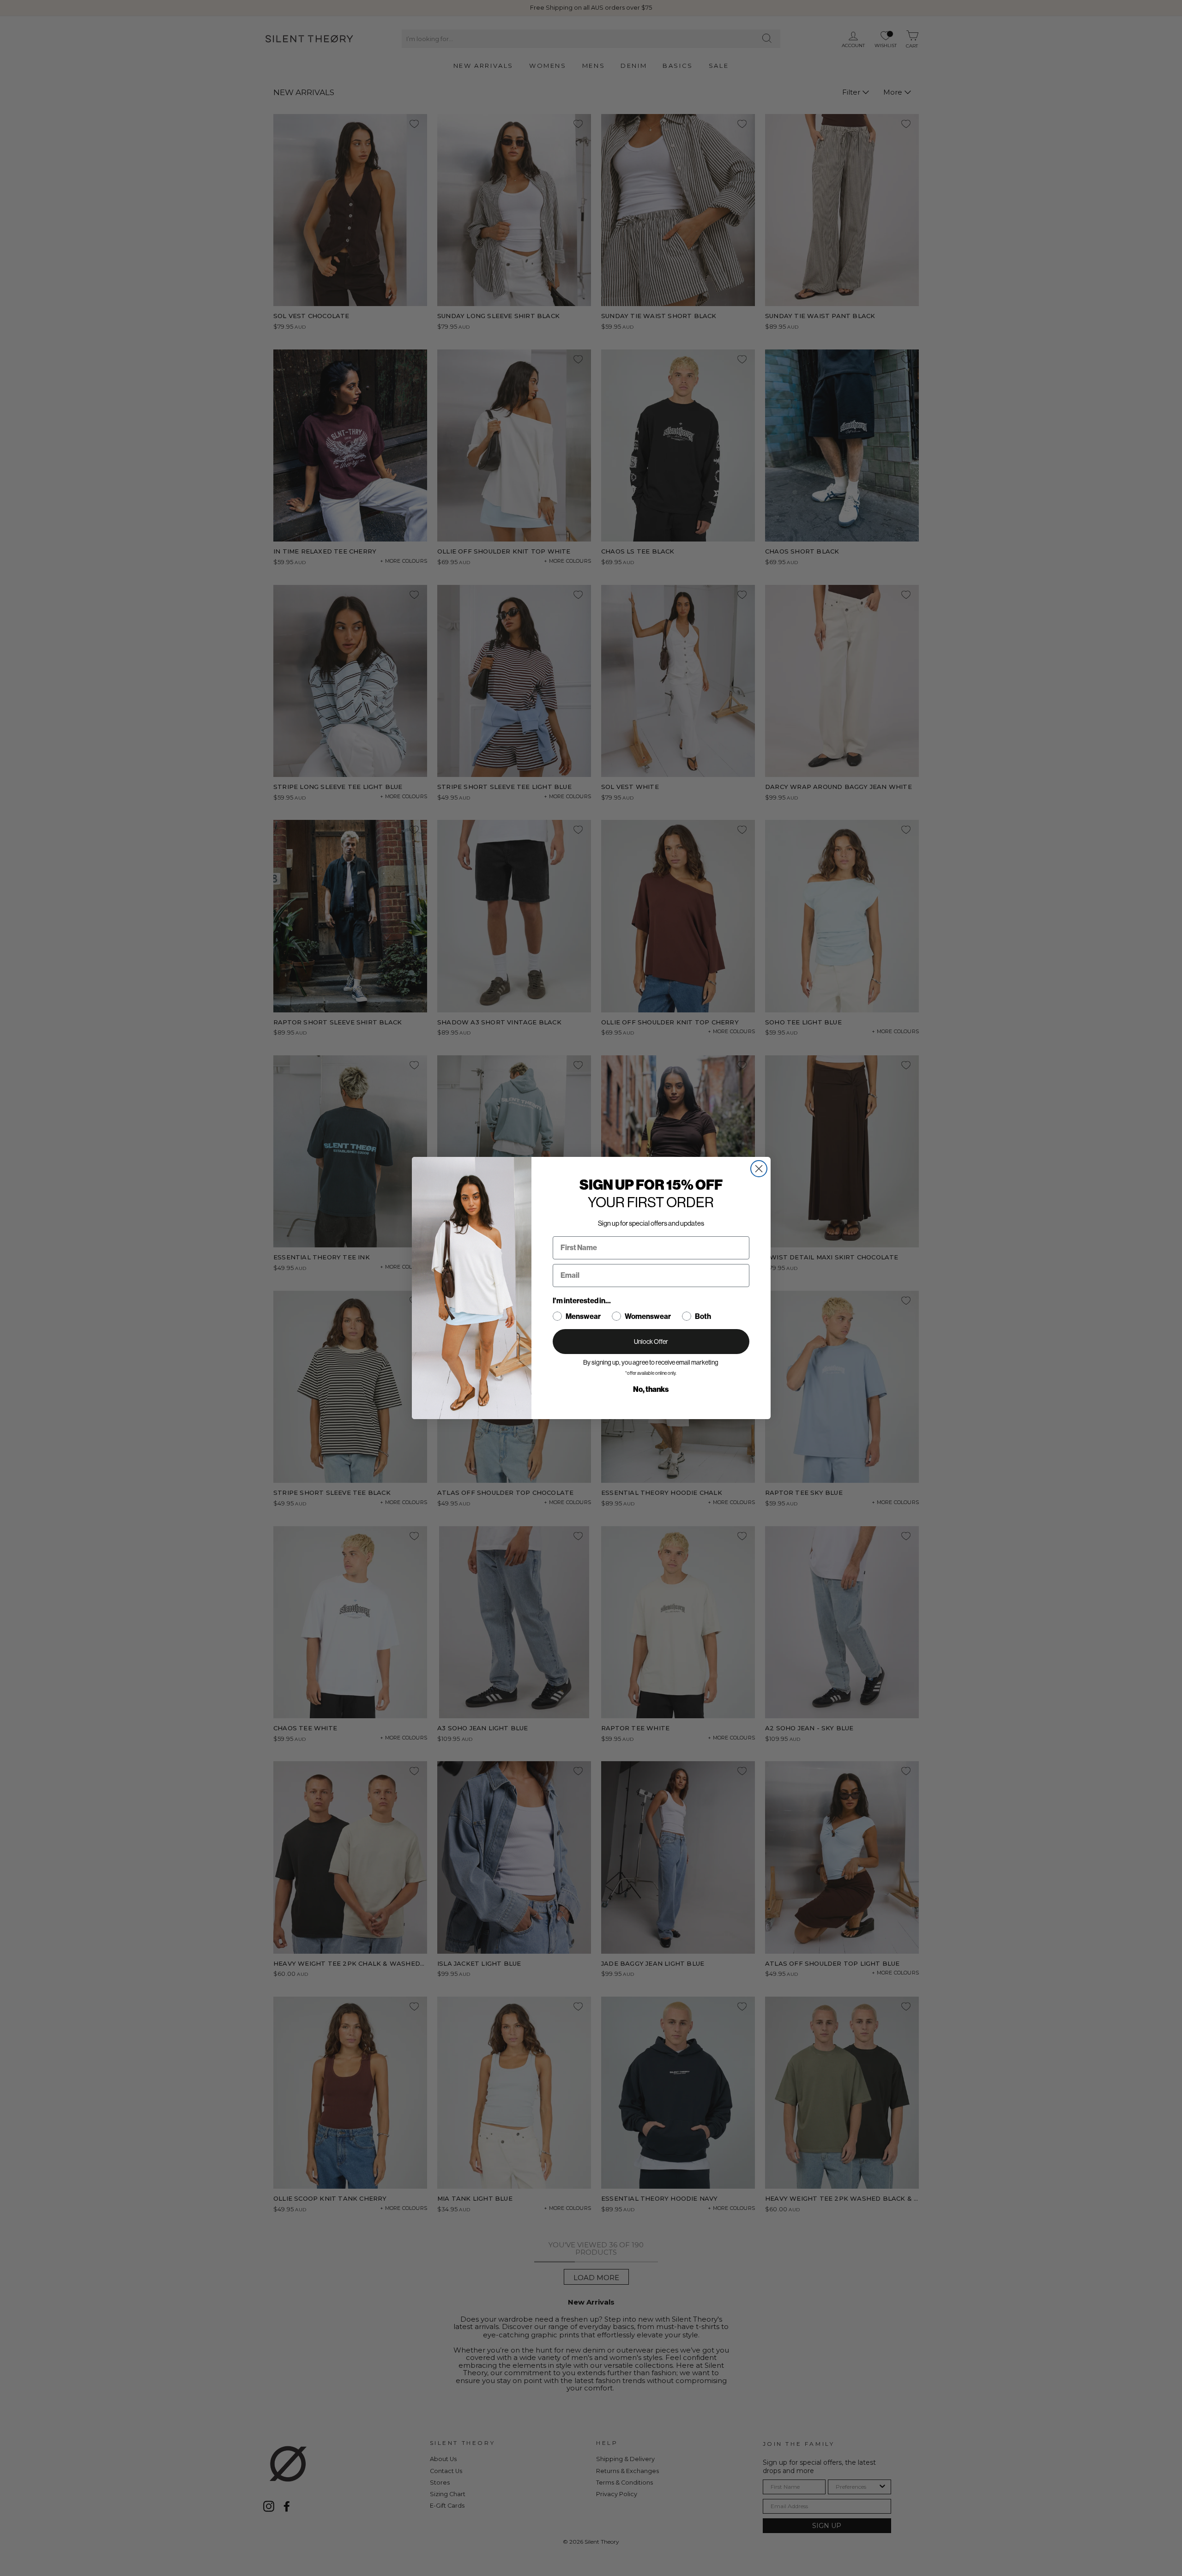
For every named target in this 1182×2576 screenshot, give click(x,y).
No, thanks (651, 1389)
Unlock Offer (651, 1342)
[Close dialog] (759, 1169)
